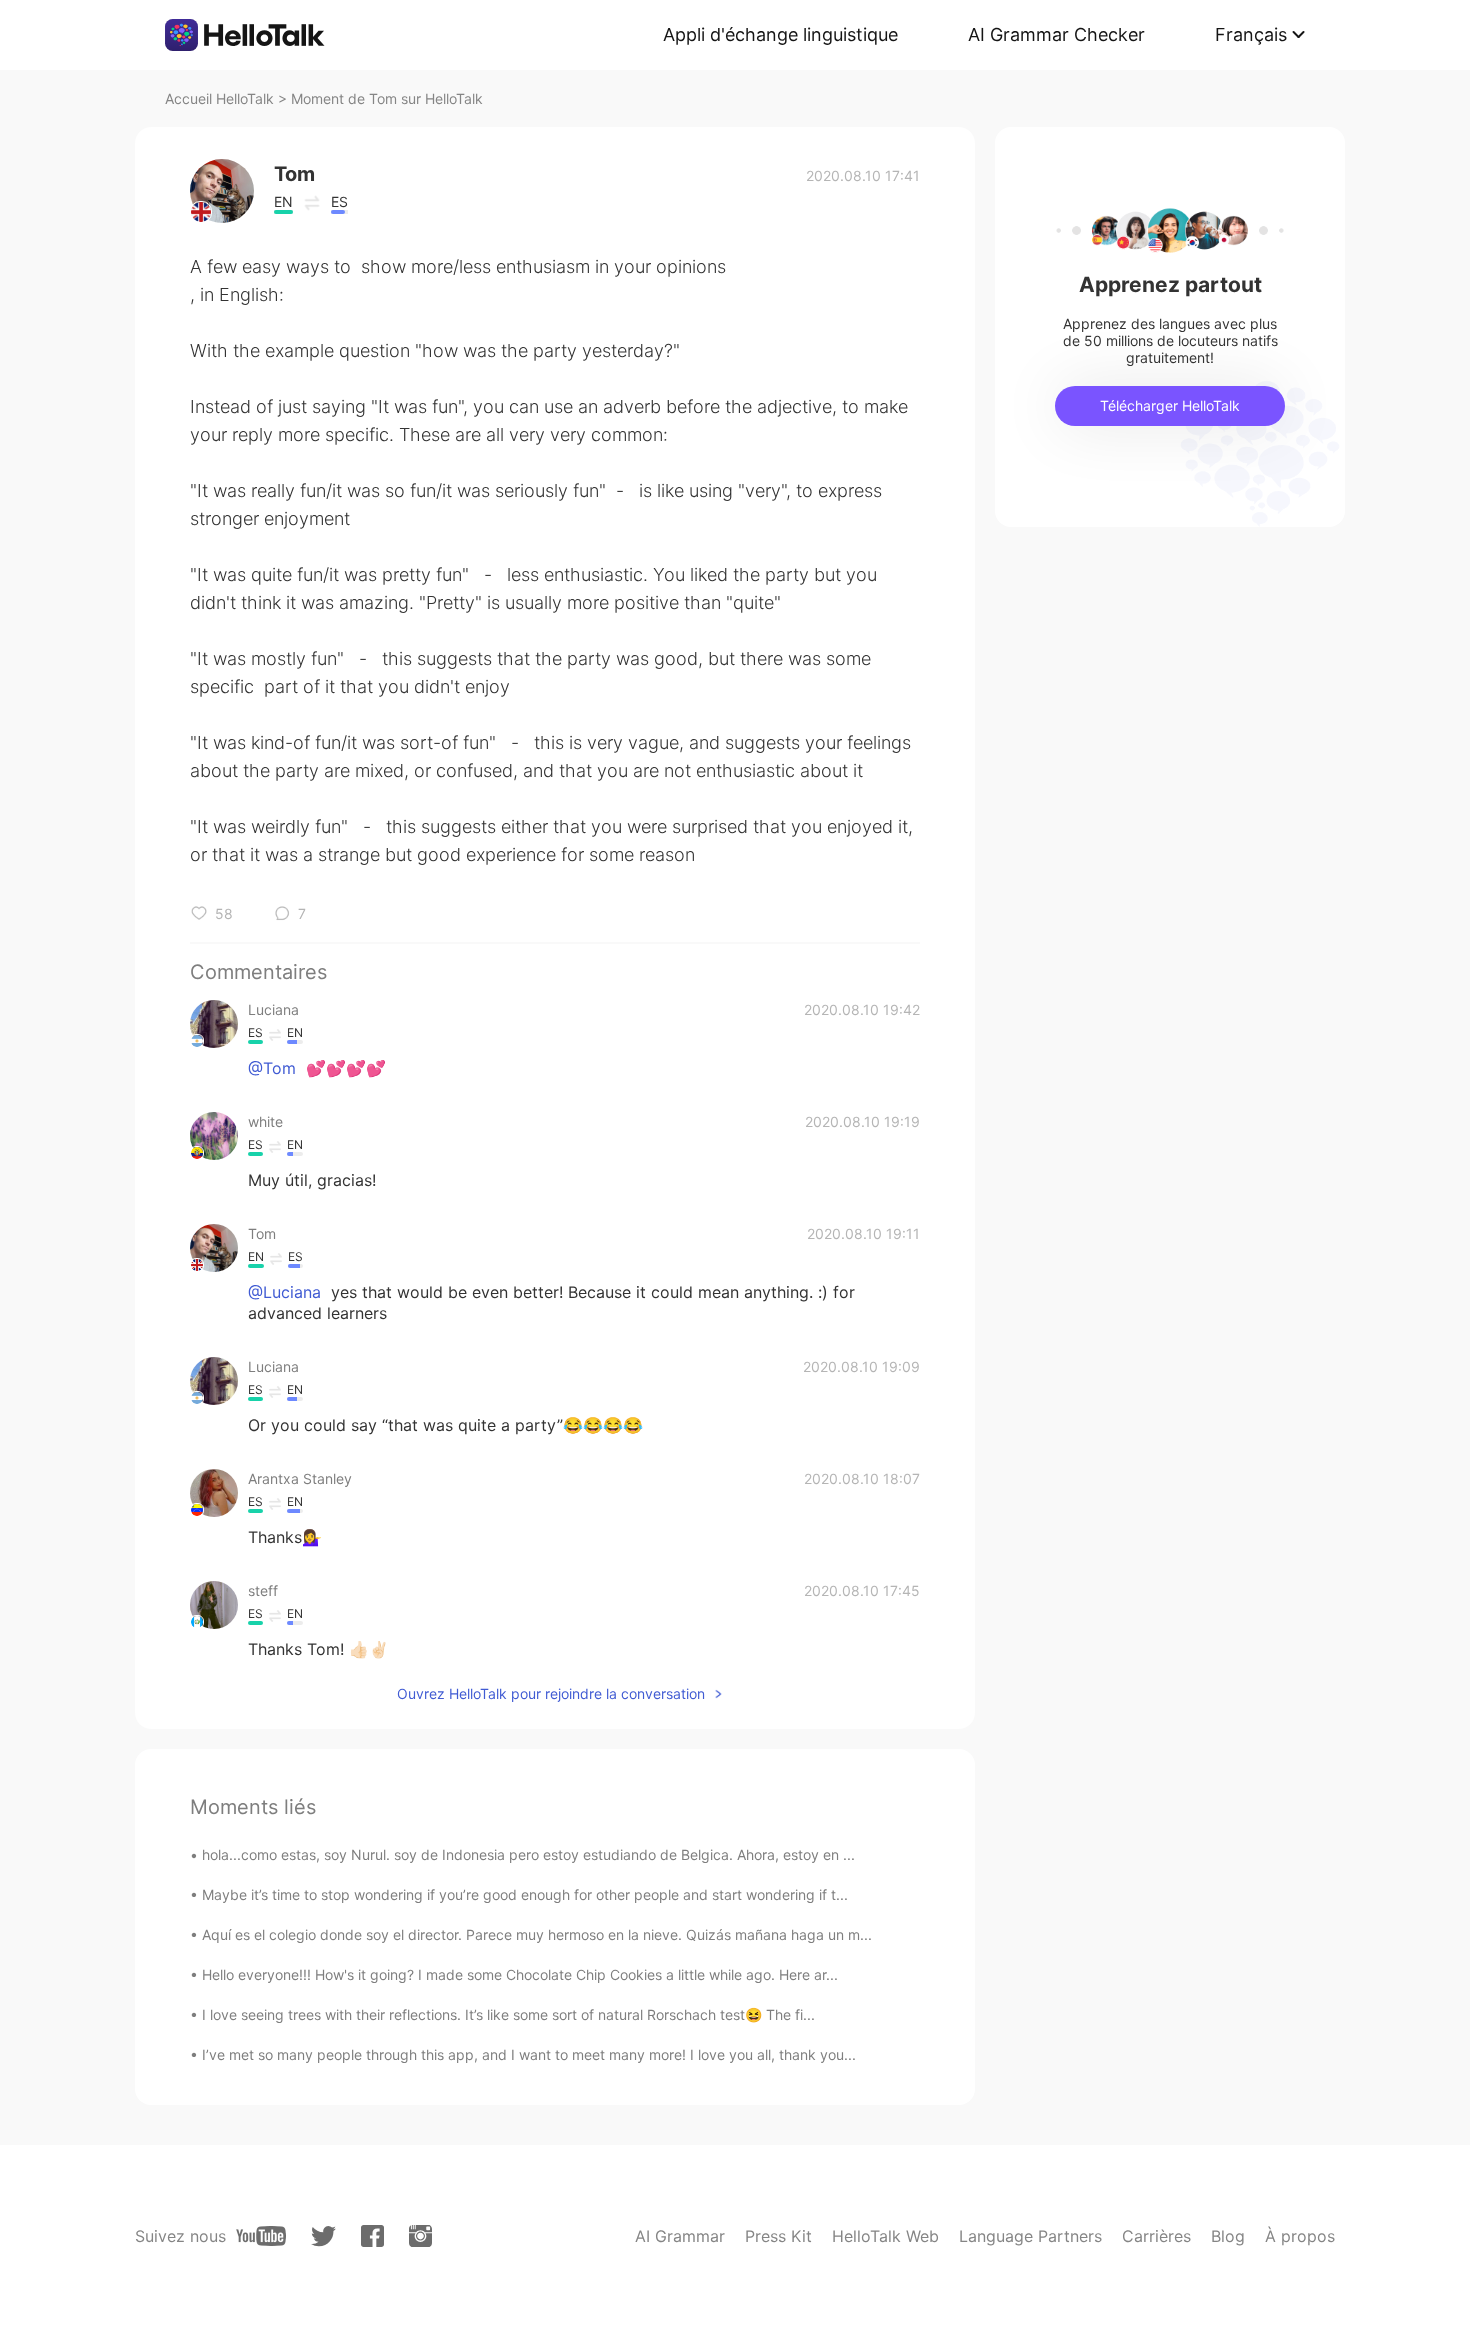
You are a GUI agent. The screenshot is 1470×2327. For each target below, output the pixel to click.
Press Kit (778, 2236)
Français (1251, 34)
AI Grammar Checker (1056, 34)
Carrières (1156, 2236)
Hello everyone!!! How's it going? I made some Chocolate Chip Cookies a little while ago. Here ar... (520, 1974)
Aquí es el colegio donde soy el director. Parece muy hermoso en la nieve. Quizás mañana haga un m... (537, 1934)
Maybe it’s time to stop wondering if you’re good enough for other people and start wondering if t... (525, 1894)
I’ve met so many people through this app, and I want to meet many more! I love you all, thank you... (529, 2054)
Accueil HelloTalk (219, 98)
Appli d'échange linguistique (780, 34)
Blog (1228, 2236)
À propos (1300, 2236)
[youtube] (261, 2236)
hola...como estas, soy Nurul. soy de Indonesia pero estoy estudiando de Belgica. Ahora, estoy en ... (528, 1854)
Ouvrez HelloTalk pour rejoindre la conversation (551, 1693)
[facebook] (372, 2236)
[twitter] (323, 2236)
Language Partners (1030, 2236)
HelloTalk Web (885, 2236)
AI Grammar (680, 2236)
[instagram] (420, 2236)
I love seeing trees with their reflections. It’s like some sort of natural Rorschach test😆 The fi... (508, 2014)
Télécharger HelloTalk (1170, 405)
